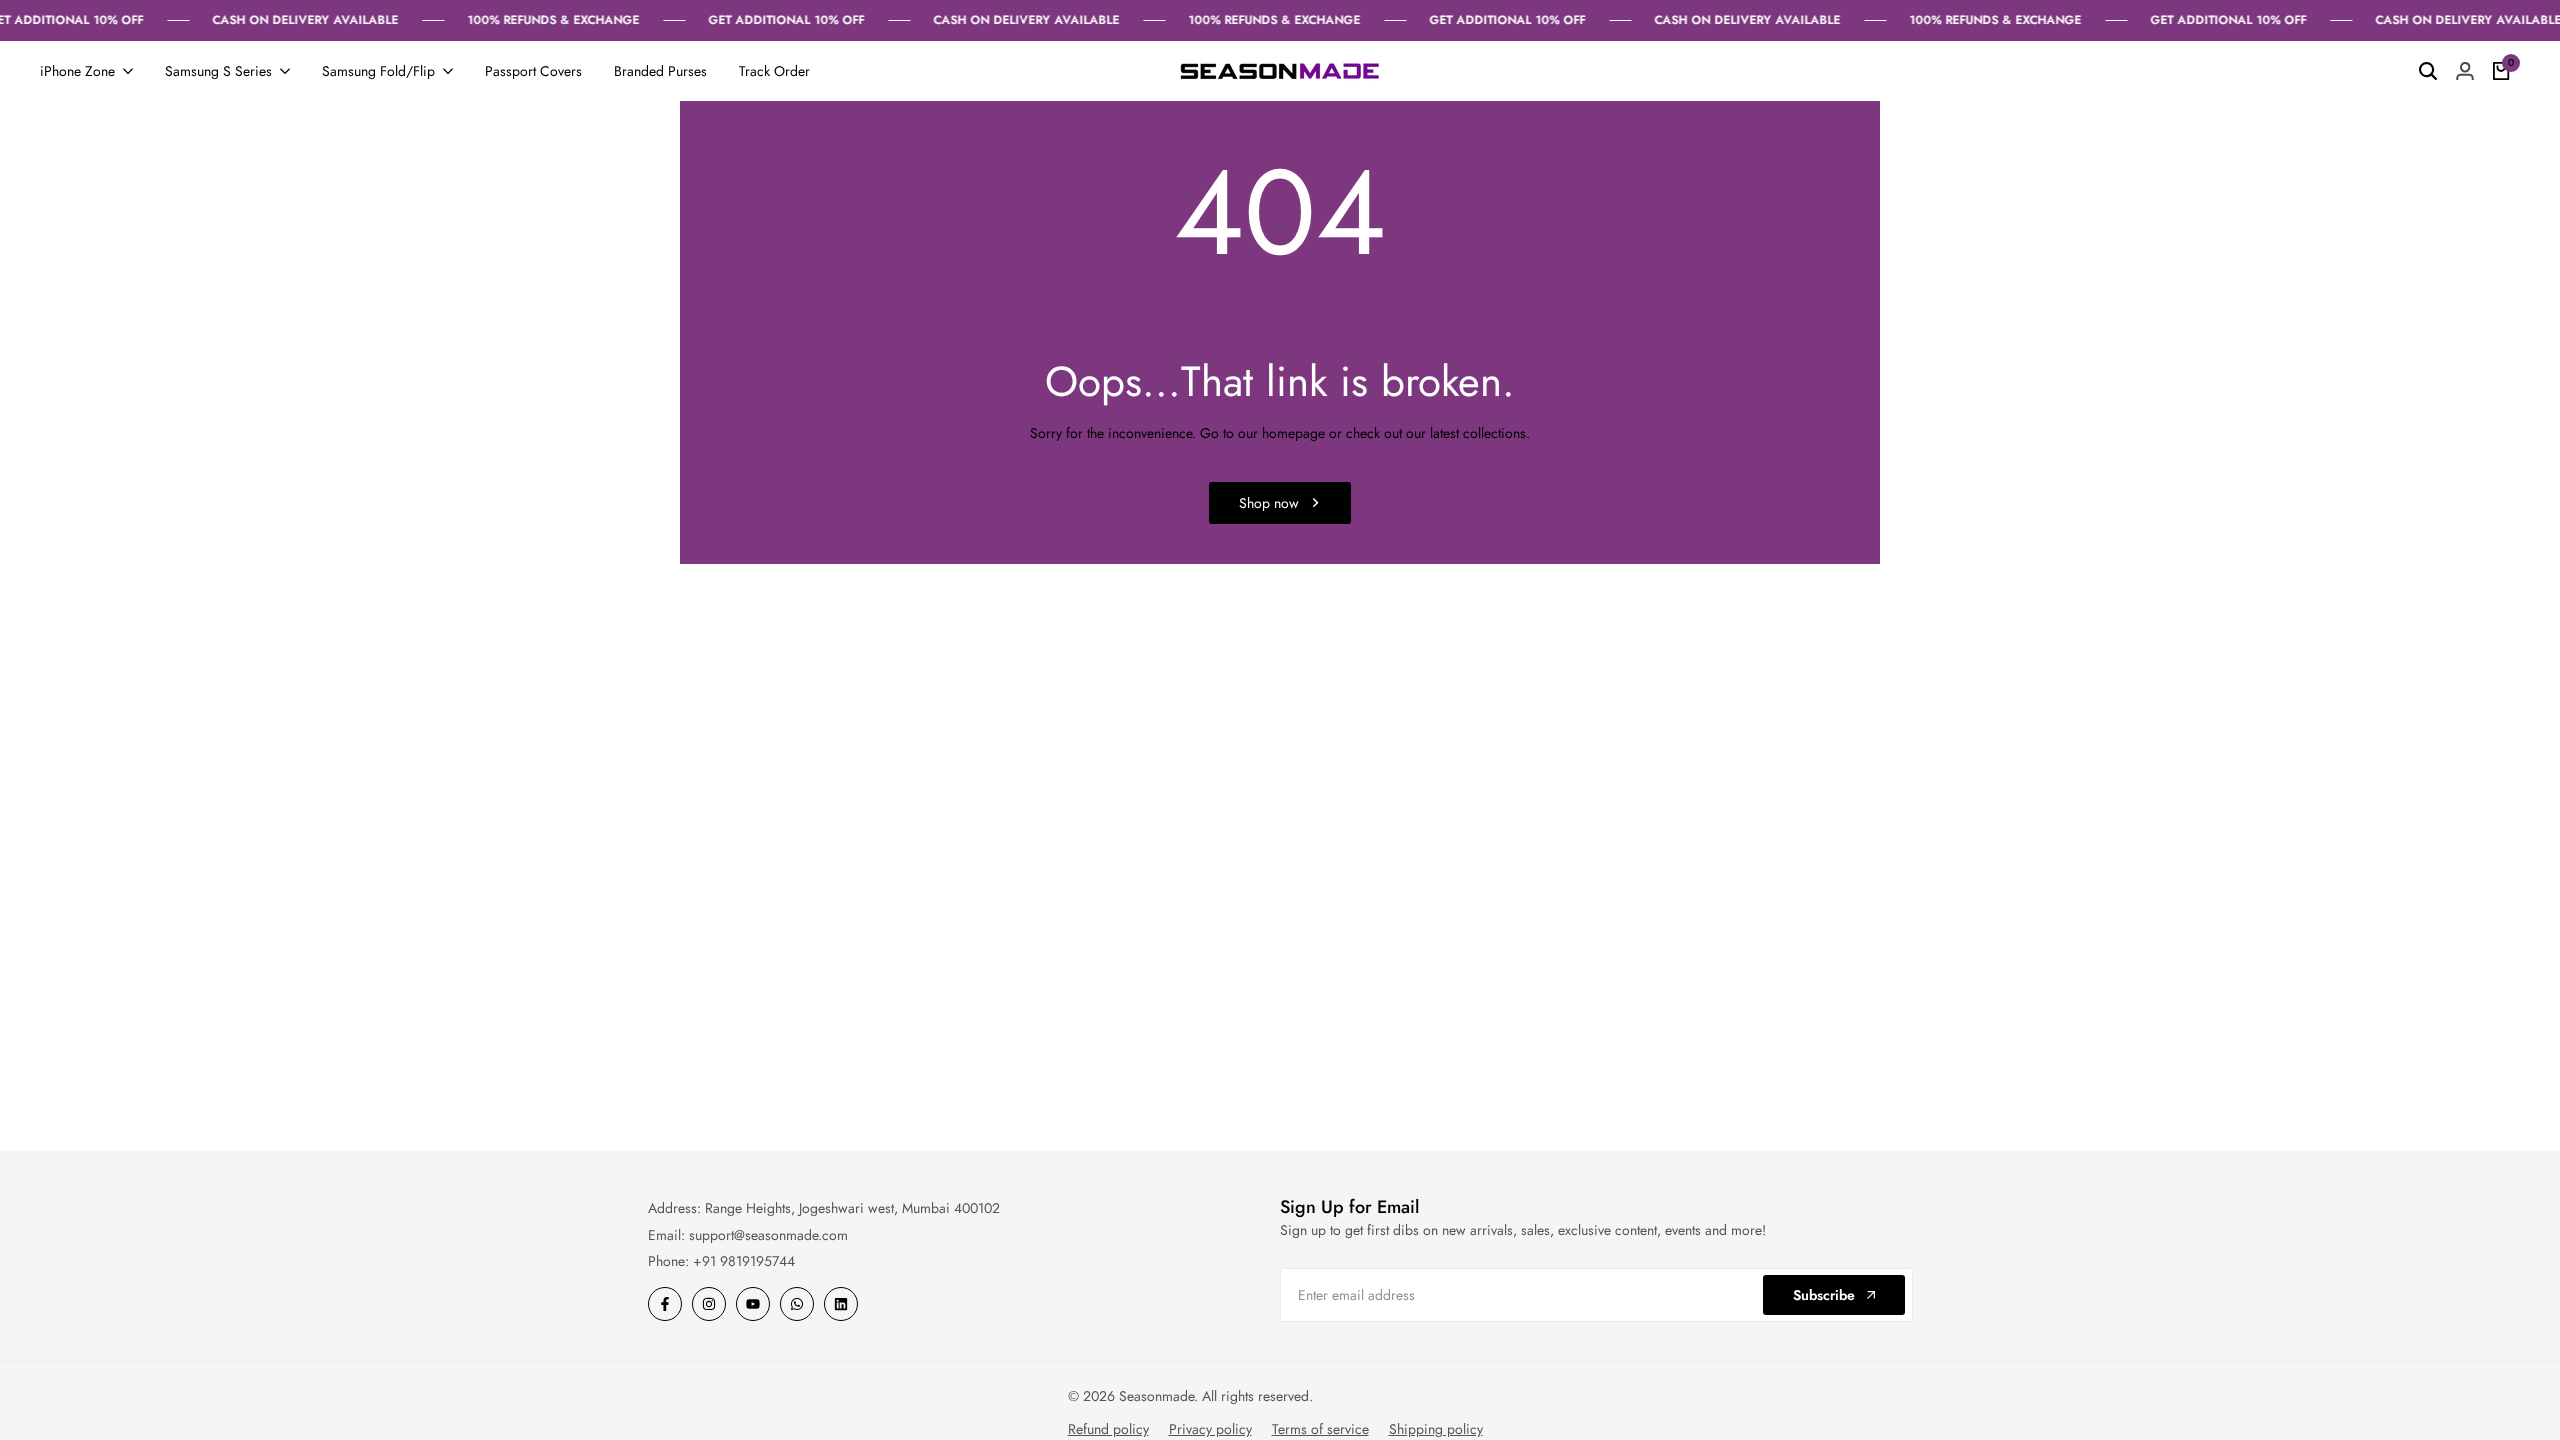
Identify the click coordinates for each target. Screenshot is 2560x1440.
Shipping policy (1436, 1429)
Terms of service (1320, 1429)
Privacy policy (1210, 1429)
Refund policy (1108, 1429)
